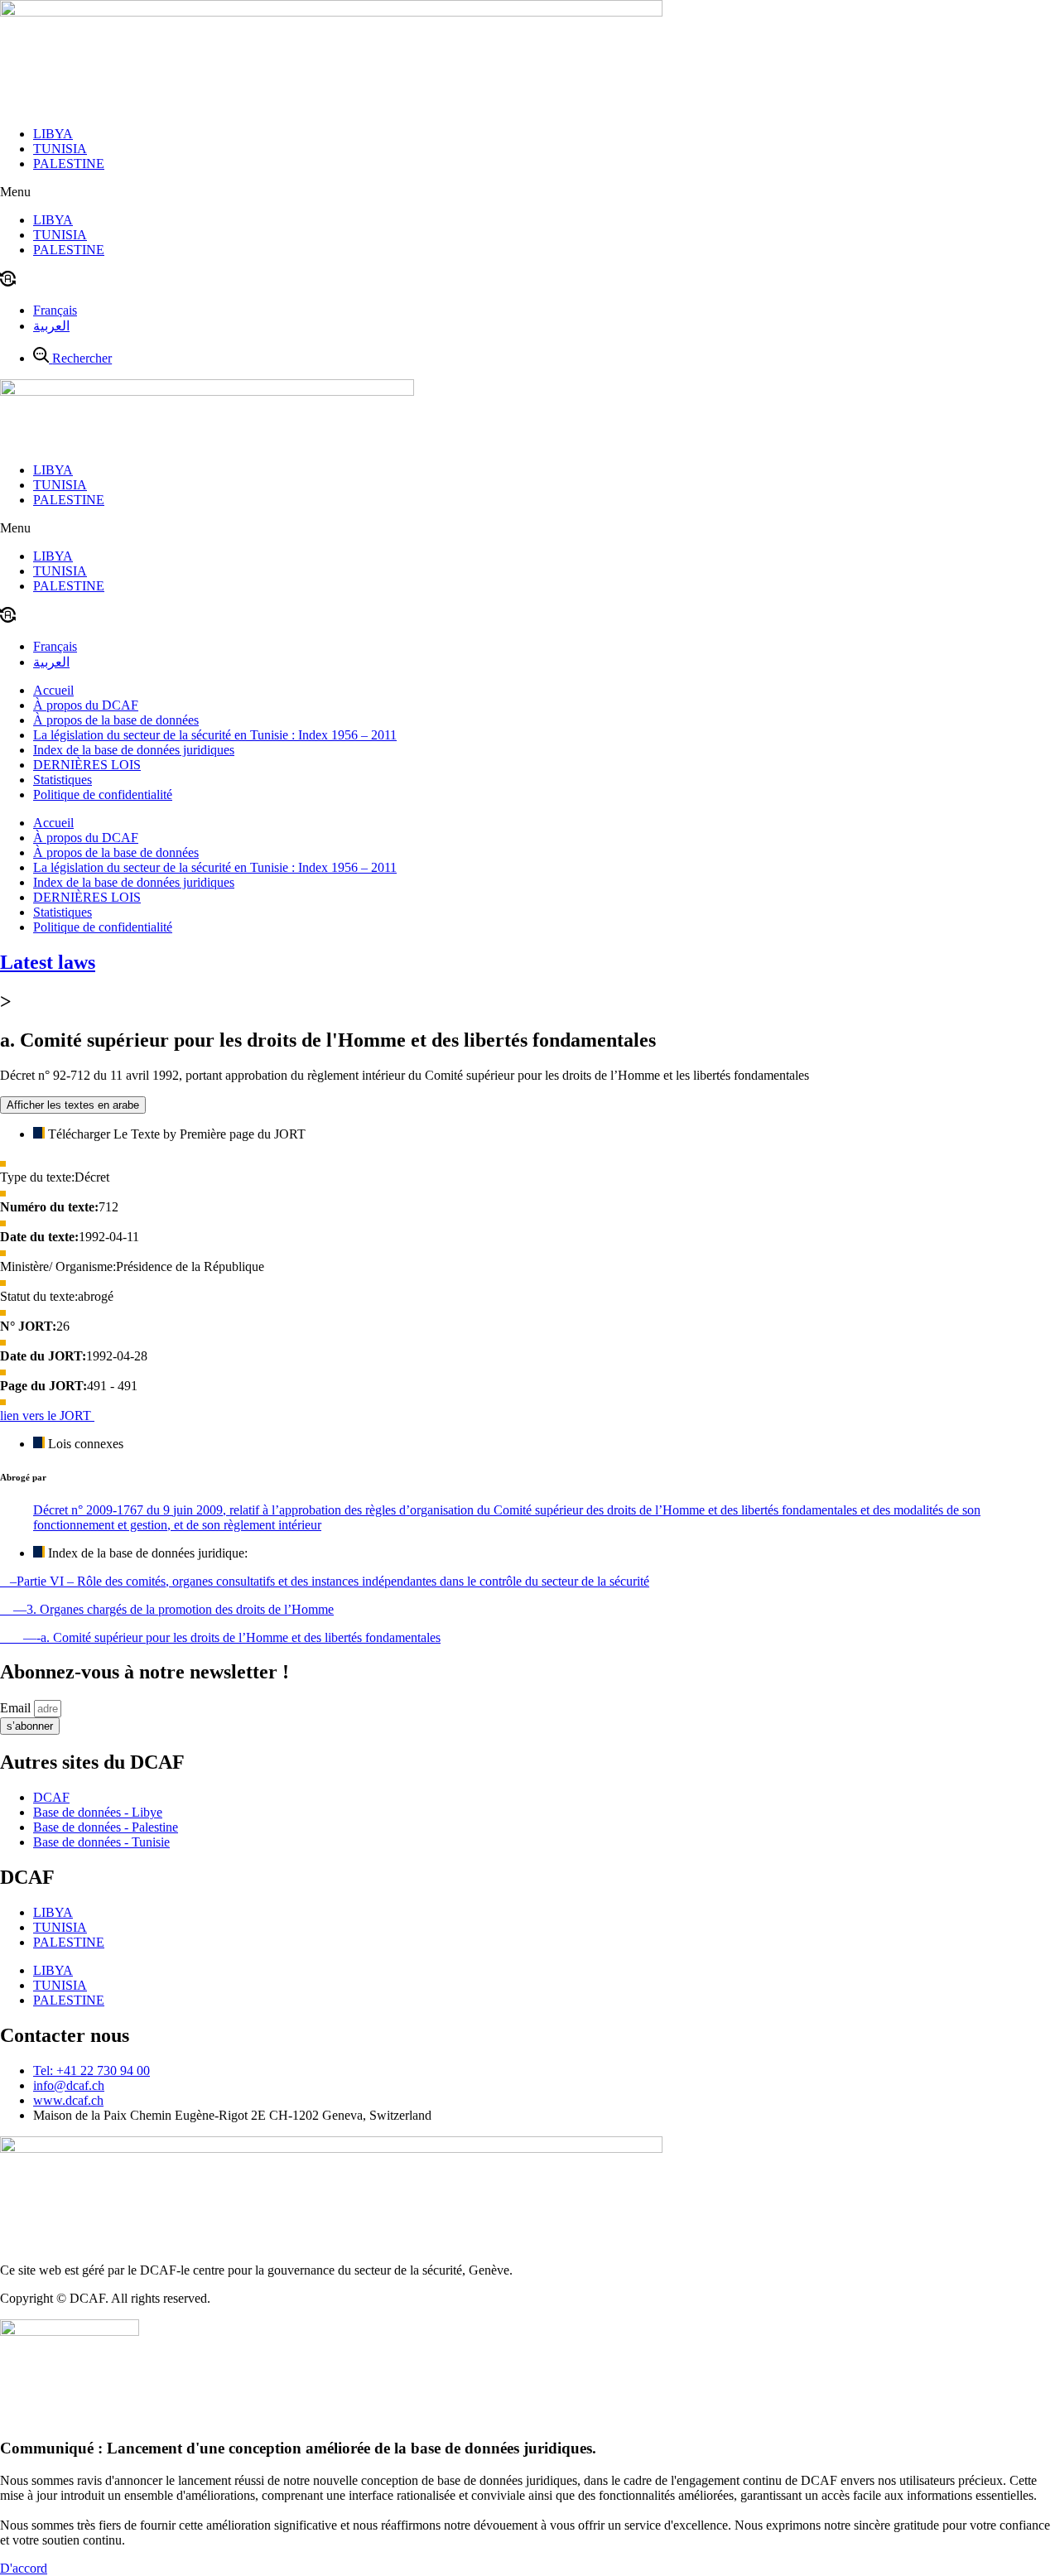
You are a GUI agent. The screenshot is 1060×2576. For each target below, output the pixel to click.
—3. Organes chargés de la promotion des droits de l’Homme (167, 1609)
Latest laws (48, 962)
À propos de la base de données (116, 720)
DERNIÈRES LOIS (87, 765)
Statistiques (63, 780)
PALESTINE (69, 164)
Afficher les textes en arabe (73, 1105)
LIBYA (53, 134)
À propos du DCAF (86, 705)
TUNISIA (60, 149)
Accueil (53, 690)
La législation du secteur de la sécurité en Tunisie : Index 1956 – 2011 (215, 735)
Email (17, 1708)
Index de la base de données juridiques (134, 750)
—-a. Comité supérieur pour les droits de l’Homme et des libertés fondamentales (220, 1637)
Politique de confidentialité (103, 794)
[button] (530, 192)
